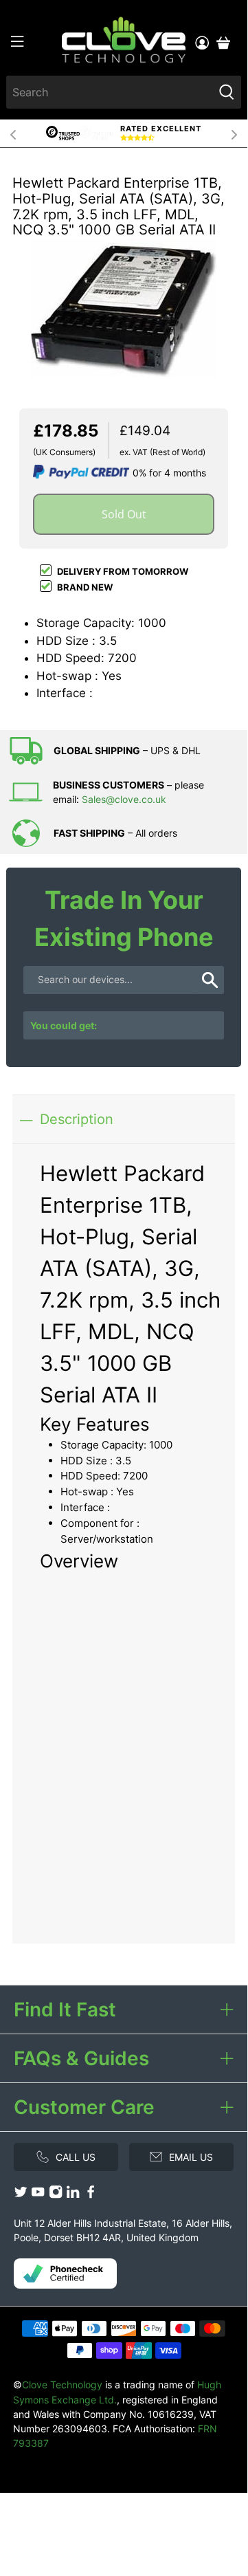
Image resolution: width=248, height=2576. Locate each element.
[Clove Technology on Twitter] (21, 2195)
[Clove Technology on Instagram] (56, 2195)
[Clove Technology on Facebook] (91, 2195)
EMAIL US (191, 2157)
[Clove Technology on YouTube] (38, 2195)
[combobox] (110, 92)
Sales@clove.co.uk (124, 799)
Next (234, 133)
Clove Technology (62, 2385)
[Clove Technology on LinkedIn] (73, 2195)
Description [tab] (77, 1119)
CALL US (76, 2157)
